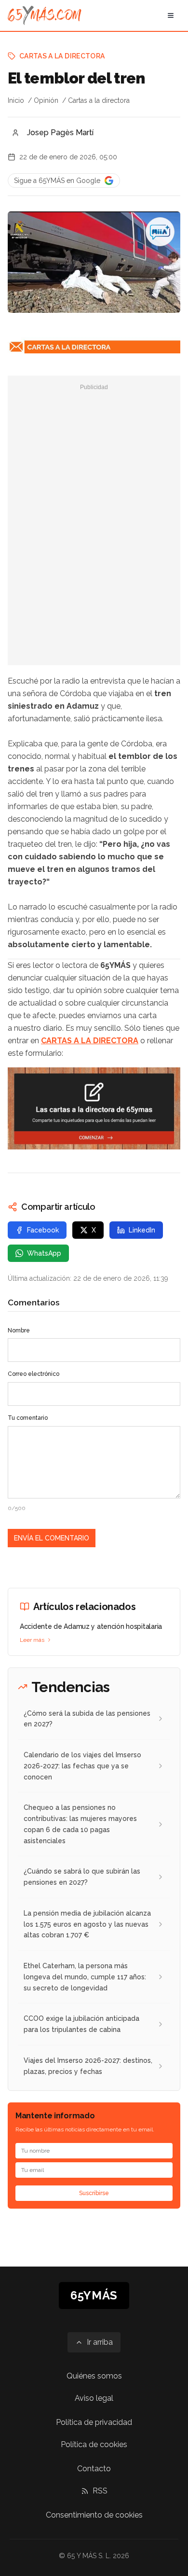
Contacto (94, 2469)
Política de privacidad (94, 2422)
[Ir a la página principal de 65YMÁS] (45, 15)
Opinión (46, 100)
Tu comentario (28, 1418)
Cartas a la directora (62, 56)
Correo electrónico (34, 1374)
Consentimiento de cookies (94, 2515)
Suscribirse (94, 2193)
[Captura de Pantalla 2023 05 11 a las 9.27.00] (94, 1108)
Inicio (16, 100)
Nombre (19, 1330)
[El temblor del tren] (160, 232)
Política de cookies (94, 2444)
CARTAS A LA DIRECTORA (90, 1041)
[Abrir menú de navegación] (171, 15)
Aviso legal (94, 2398)
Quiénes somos (94, 2376)
